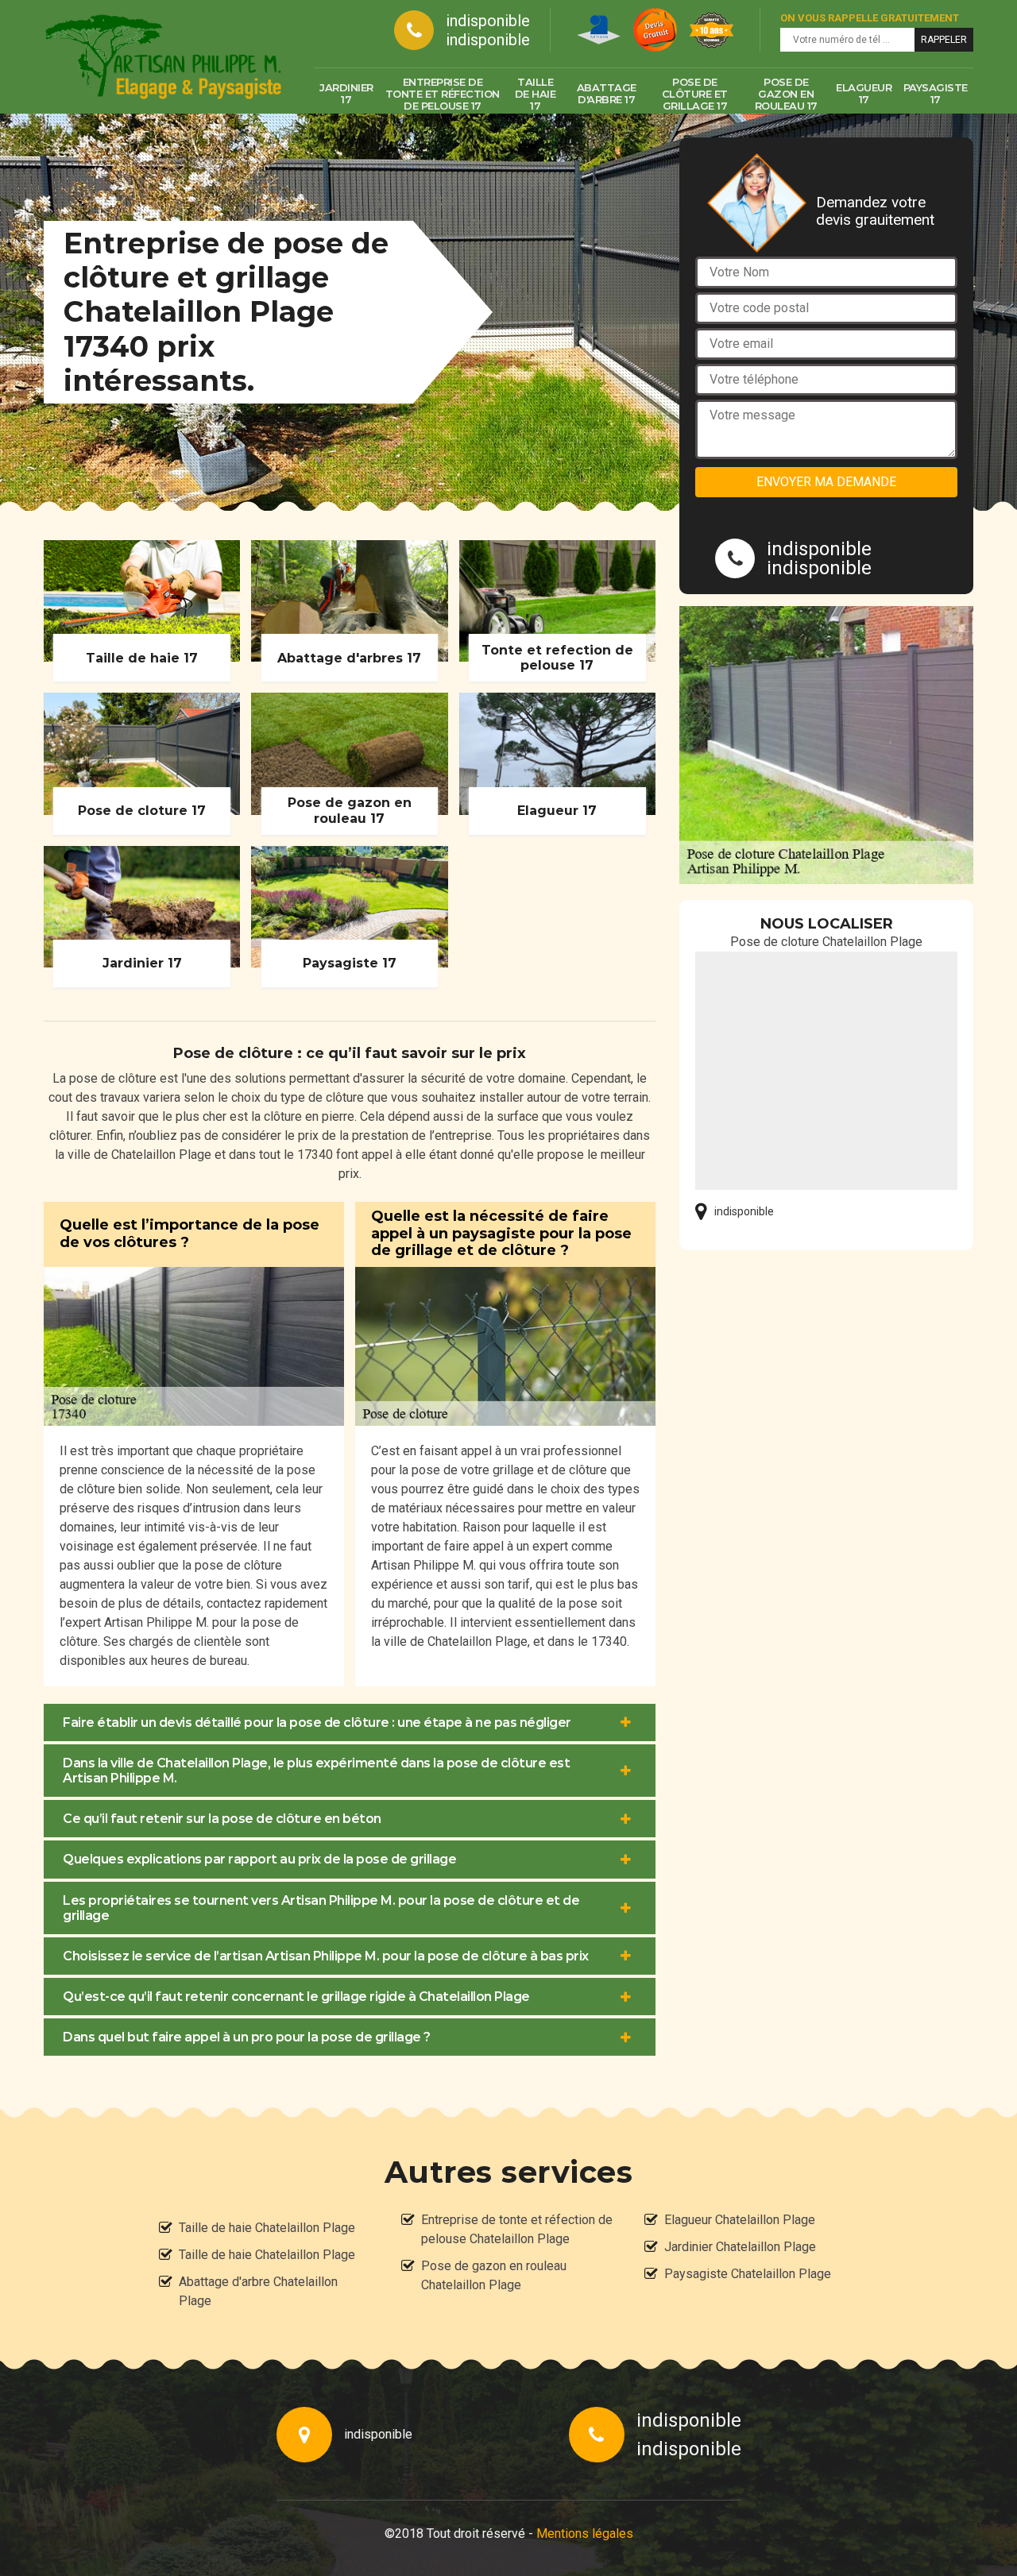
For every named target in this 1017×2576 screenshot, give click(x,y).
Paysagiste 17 (936, 93)
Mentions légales (585, 2534)
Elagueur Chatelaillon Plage (740, 2220)
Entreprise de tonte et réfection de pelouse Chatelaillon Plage (517, 2229)
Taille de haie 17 (536, 94)
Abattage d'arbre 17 (607, 93)
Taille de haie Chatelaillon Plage (267, 2228)
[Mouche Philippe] (163, 57)
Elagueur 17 (864, 93)
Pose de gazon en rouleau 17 (786, 94)
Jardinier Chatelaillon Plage (740, 2247)
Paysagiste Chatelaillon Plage (748, 2274)
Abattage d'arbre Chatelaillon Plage (258, 2291)
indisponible (488, 21)
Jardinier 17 (346, 93)
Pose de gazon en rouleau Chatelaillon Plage (494, 2275)
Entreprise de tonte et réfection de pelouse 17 (443, 94)
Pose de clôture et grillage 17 (695, 94)
